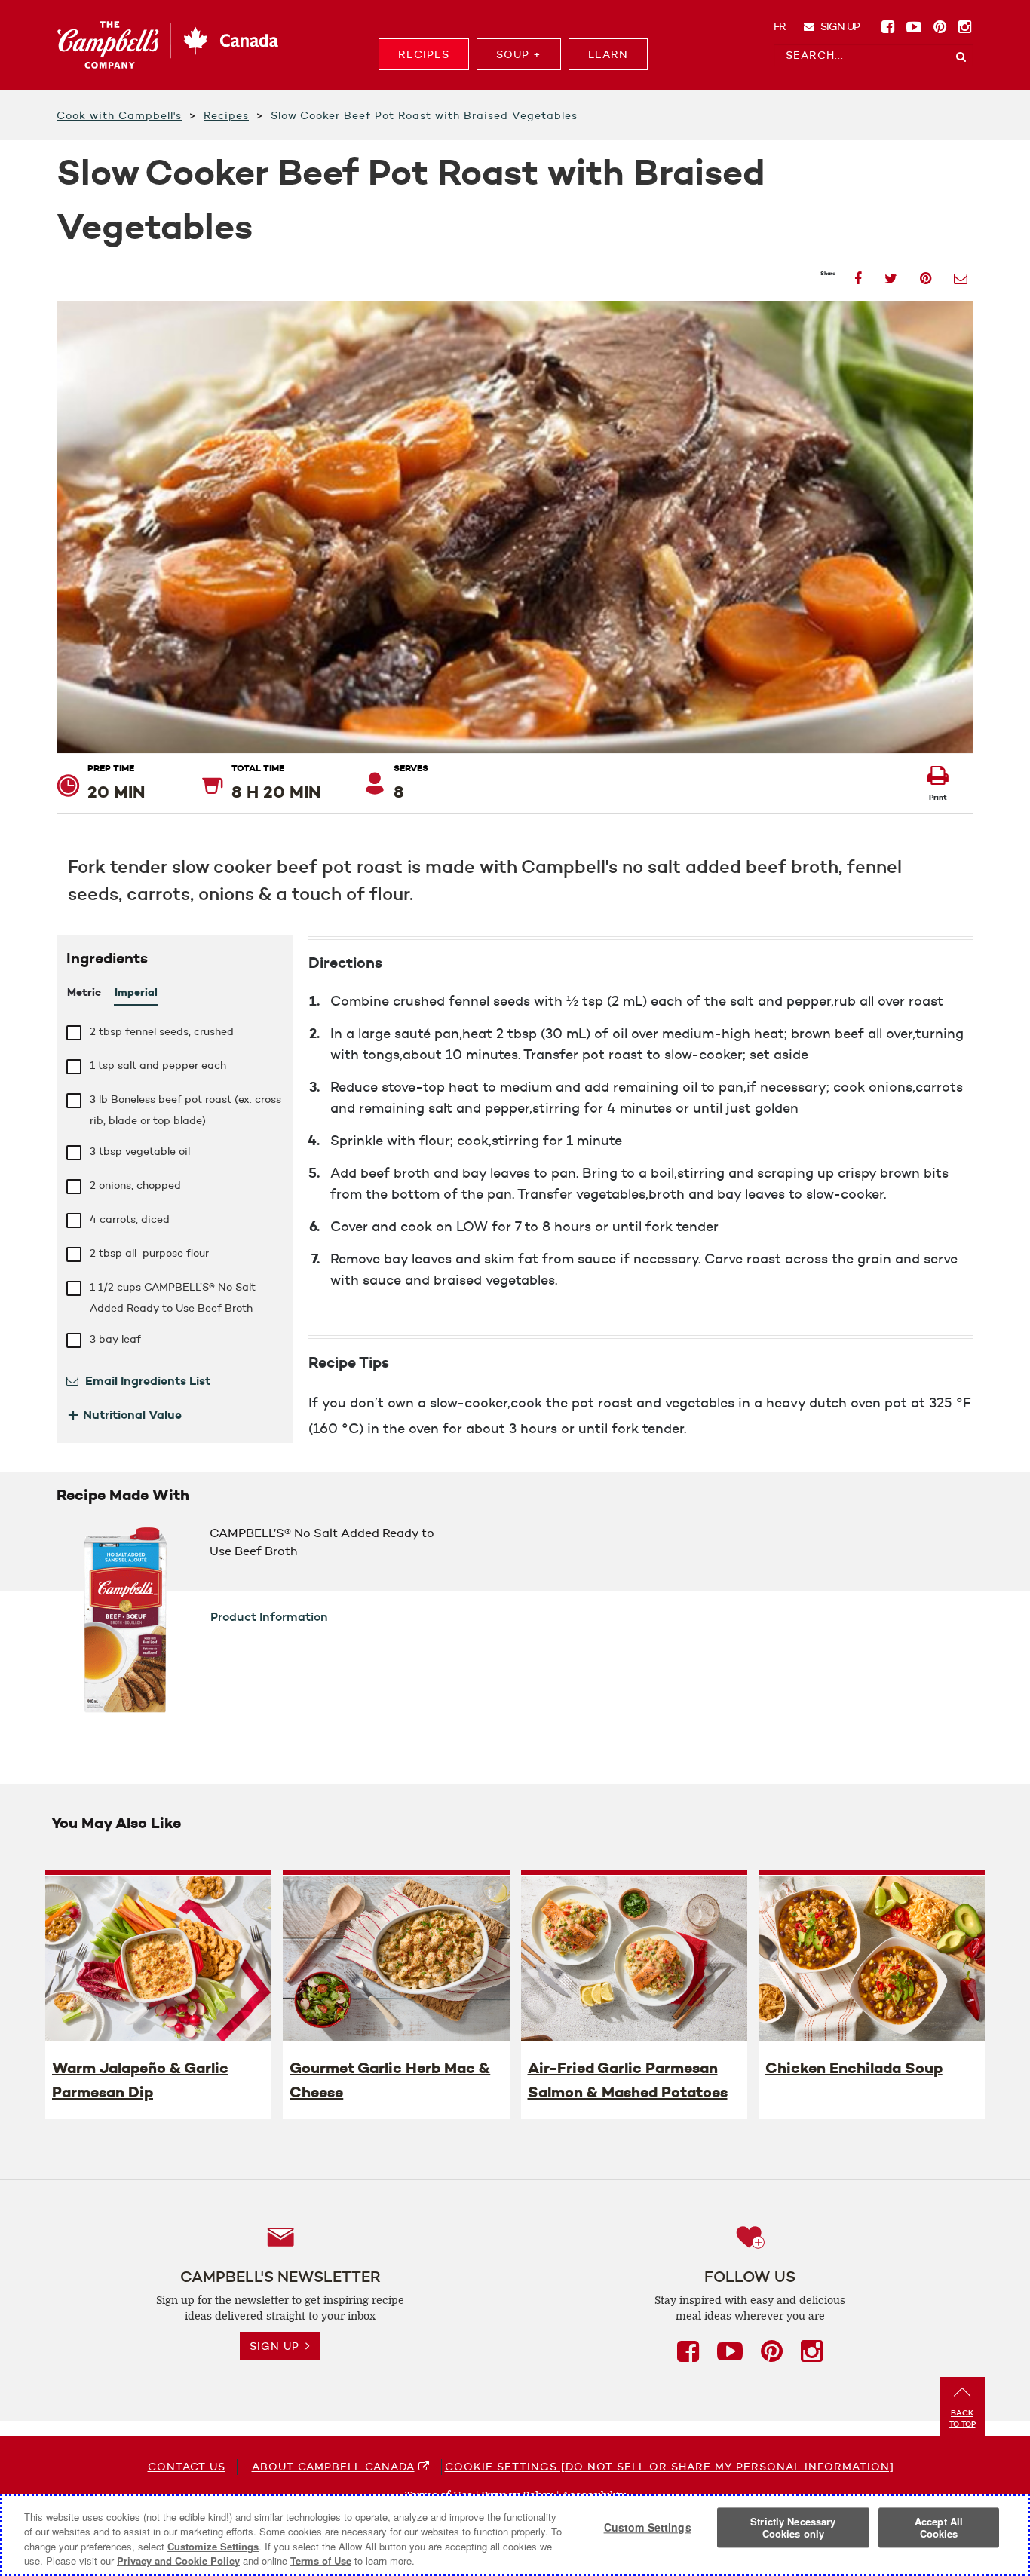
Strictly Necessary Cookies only (793, 2527)
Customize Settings (213, 2546)
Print (938, 797)
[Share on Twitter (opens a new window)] (891, 274)
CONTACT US (187, 2467)
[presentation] (158, 1958)
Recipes (226, 115)
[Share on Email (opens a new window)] (961, 274)
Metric (84, 992)
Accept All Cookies (939, 2527)
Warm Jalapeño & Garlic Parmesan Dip (140, 2080)
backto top (963, 2418)
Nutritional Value (124, 1414)
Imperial (136, 992)
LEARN (608, 54)
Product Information (269, 1616)
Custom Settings (648, 2528)
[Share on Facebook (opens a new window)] (858, 274)
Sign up (839, 26)
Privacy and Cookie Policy (178, 2561)
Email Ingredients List (146, 1380)
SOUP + (519, 54)
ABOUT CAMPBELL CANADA (333, 2467)
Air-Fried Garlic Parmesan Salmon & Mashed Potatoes (628, 2080)
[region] (515, 2535)
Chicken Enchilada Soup (854, 2068)
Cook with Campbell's (119, 115)
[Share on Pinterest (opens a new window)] (926, 274)
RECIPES (424, 54)
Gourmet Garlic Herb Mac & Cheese (390, 2080)
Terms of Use (321, 2561)
